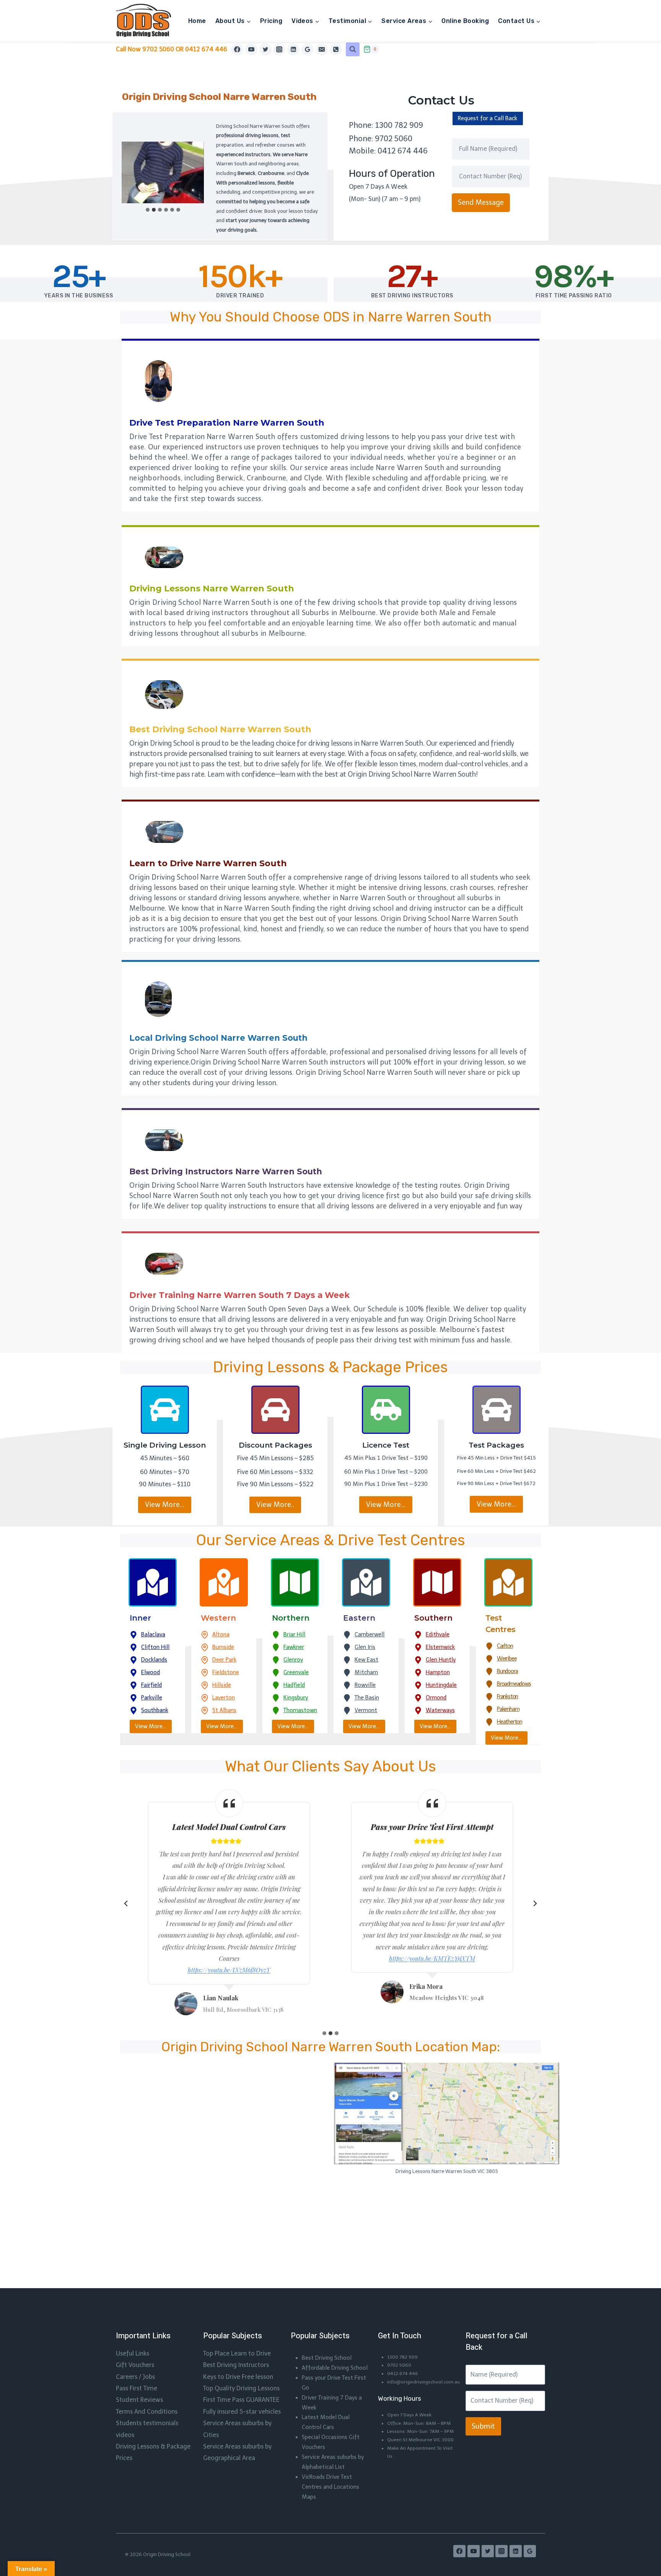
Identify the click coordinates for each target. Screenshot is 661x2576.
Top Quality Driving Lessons (241, 2388)
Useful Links (133, 2353)
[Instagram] (279, 49)
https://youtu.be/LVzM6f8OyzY (229, 1970)
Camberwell (370, 1634)
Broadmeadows (514, 1684)
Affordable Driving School (335, 2368)
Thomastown (300, 1710)
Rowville (365, 1685)
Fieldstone (226, 1672)
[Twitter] (265, 49)
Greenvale (296, 1672)
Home (197, 21)
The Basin (367, 1698)
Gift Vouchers (135, 2365)
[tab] (148, 210)
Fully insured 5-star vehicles (242, 2412)
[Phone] (336, 49)
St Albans (224, 1710)
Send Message (481, 202)
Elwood (151, 1672)
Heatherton (510, 1722)
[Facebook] (237, 49)
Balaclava (153, 1634)
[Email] (322, 49)
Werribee (507, 1659)
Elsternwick (440, 1647)
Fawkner (294, 1647)
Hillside (222, 1685)
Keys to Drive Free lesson (238, 2377)
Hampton (438, 1672)
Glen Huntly (441, 1660)
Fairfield (151, 1685)
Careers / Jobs (135, 2377)
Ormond (436, 1698)
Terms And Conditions (147, 2412)
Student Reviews (139, 2400)
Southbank (155, 1710)
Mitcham (366, 1672)
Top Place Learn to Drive (237, 2353)
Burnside (223, 1647)
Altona (221, 1634)
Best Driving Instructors (236, 2365)
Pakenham (508, 1709)
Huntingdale (441, 1685)
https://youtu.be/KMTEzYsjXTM (432, 1958)
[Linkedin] (293, 49)
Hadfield (294, 1685)
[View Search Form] (353, 49)
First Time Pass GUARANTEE (241, 2400)
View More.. (275, 1505)
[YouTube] (251, 49)
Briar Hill (294, 1634)
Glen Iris (365, 1647)
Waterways (440, 1710)
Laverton (224, 1698)
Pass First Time (137, 2388)
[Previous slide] (126, 1903)
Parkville (152, 1698)
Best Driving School (327, 2358)
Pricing (271, 21)
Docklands (154, 1660)
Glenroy (293, 1660)
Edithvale (438, 1634)
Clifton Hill (155, 1647)
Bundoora (507, 1671)
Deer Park (224, 1660)
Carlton (505, 1646)
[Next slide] (535, 1903)
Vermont (366, 1710)
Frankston (507, 1696)
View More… (165, 1505)
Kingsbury (296, 1698)
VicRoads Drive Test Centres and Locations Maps (330, 2487)
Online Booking (465, 21)
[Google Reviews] (308, 49)
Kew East (366, 1660)
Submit (483, 2426)
